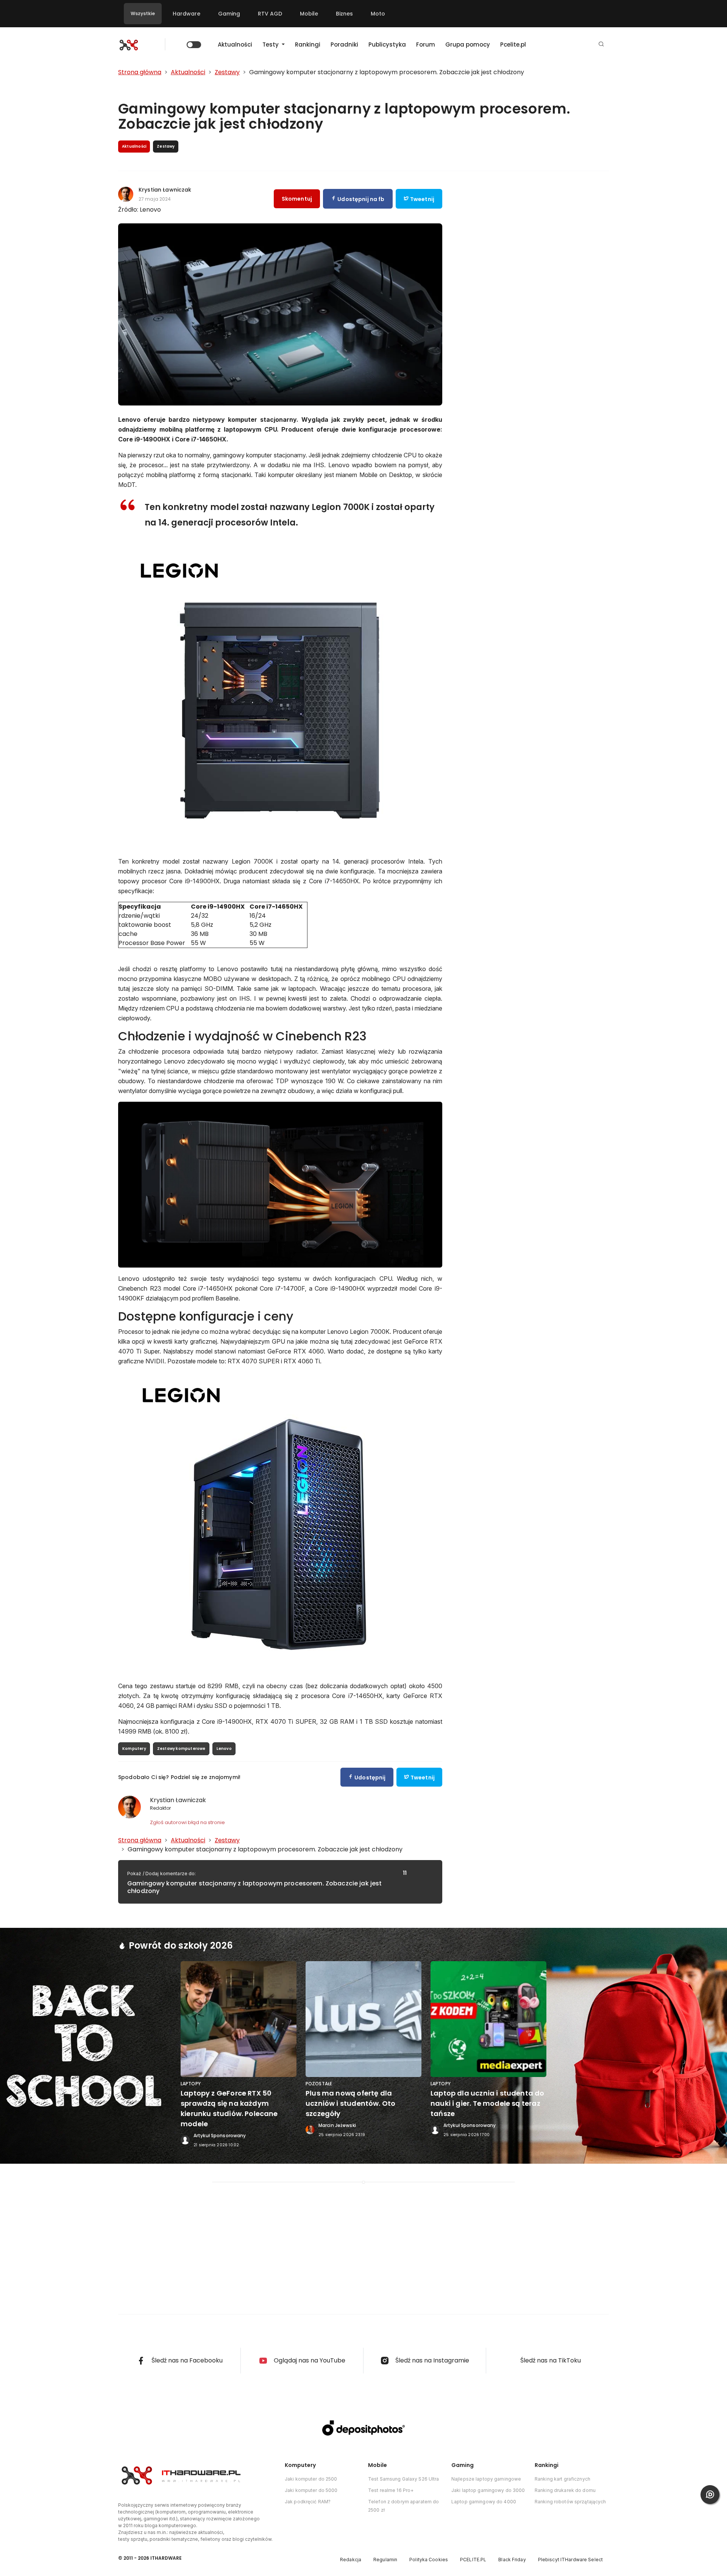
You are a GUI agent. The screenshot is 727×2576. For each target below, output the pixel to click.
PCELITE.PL (473, 2560)
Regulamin (385, 2560)
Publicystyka (387, 44)
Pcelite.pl (513, 44)
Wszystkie (143, 13)
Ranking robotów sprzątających (570, 2502)
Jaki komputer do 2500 (311, 2479)
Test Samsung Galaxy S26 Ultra (403, 2479)
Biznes (344, 14)
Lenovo (224, 1749)
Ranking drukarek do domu (565, 2490)
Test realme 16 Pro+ (391, 2490)
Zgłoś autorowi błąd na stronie (187, 1822)
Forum (426, 44)
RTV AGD (270, 14)
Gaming (229, 14)
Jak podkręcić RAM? (308, 2502)
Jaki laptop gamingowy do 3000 (488, 2490)
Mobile (309, 14)
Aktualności (235, 44)
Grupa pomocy (468, 44)
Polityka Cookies (429, 2560)
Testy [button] (271, 44)
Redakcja (351, 2560)
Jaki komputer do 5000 (311, 2490)
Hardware (186, 14)
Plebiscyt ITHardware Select (570, 2560)
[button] (601, 44)
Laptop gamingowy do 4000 (484, 2502)
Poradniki (344, 44)
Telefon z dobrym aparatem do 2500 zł (403, 2506)
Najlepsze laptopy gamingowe (486, 2479)
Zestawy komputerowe (181, 1749)
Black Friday (512, 2560)
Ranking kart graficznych (562, 2479)
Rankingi (308, 44)
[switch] (194, 45)
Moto (378, 14)
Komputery (134, 1749)
